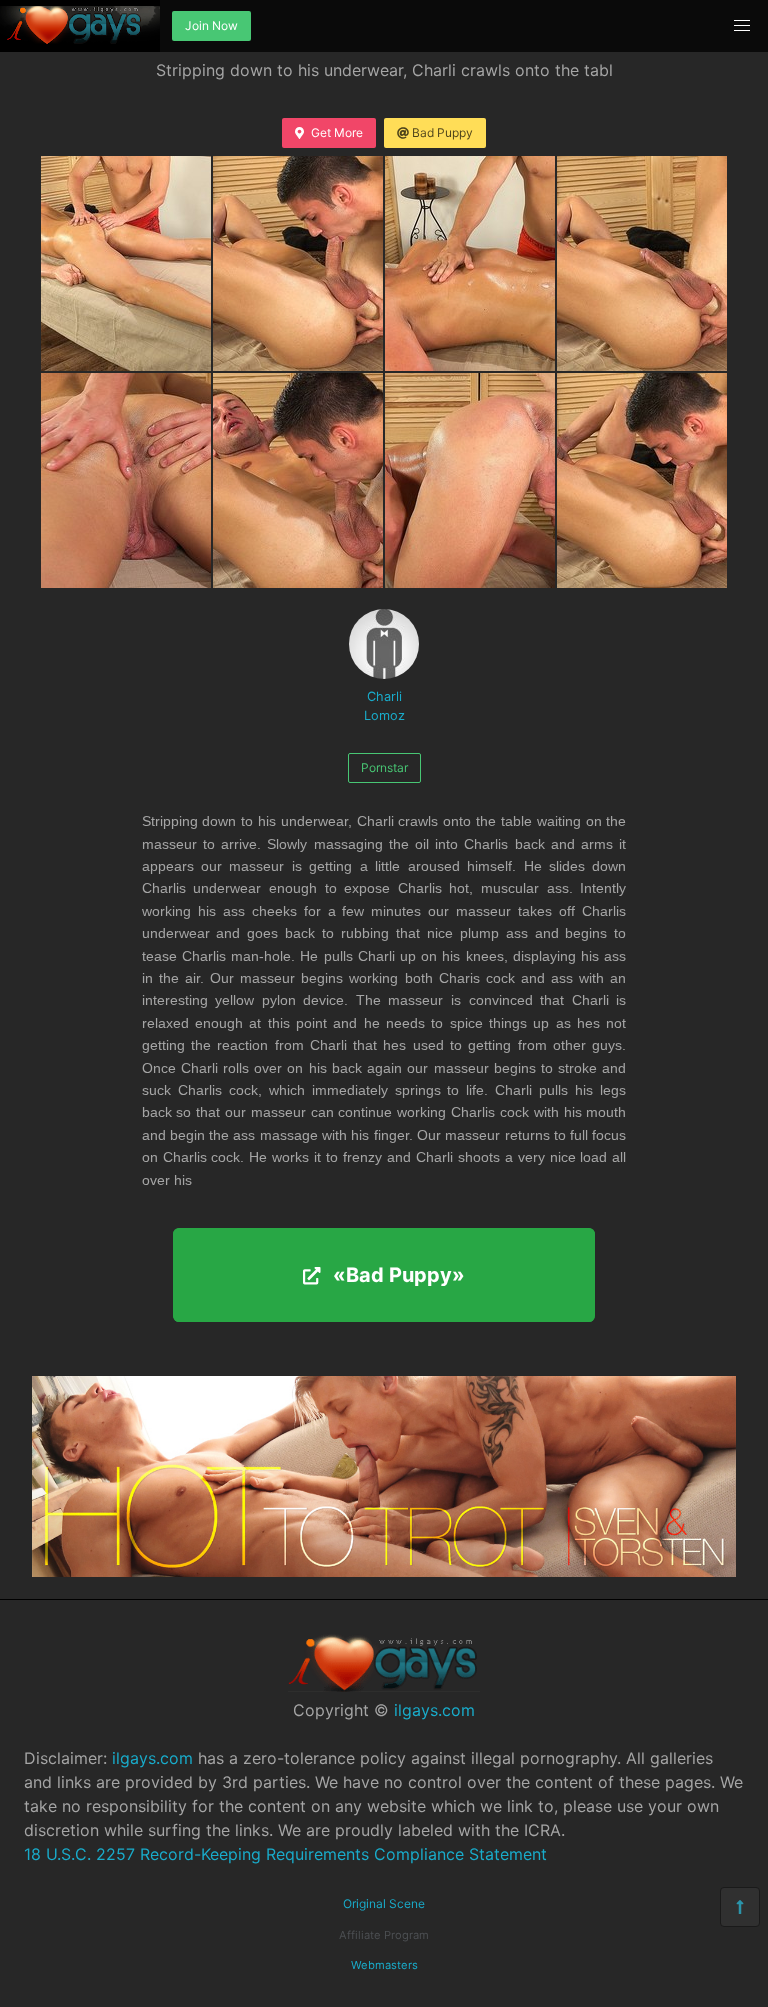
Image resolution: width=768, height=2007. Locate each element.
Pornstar (384, 767)
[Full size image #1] (298, 263)
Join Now (211, 25)
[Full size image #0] (126, 263)
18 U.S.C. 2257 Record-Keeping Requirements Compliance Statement (285, 1854)
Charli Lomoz (384, 706)
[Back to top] (740, 1907)
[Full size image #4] (126, 480)
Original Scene (384, 1903)
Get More (337, 132)
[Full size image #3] (642, 263)
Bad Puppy (442, 132)
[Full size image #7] (642, 480)
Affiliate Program (384, 1935)
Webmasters (384, 1965)
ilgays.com (434, 1710)
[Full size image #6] (470, 480)
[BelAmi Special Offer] (384, 1571)
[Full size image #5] (298, 480)
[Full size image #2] (470, 263)
